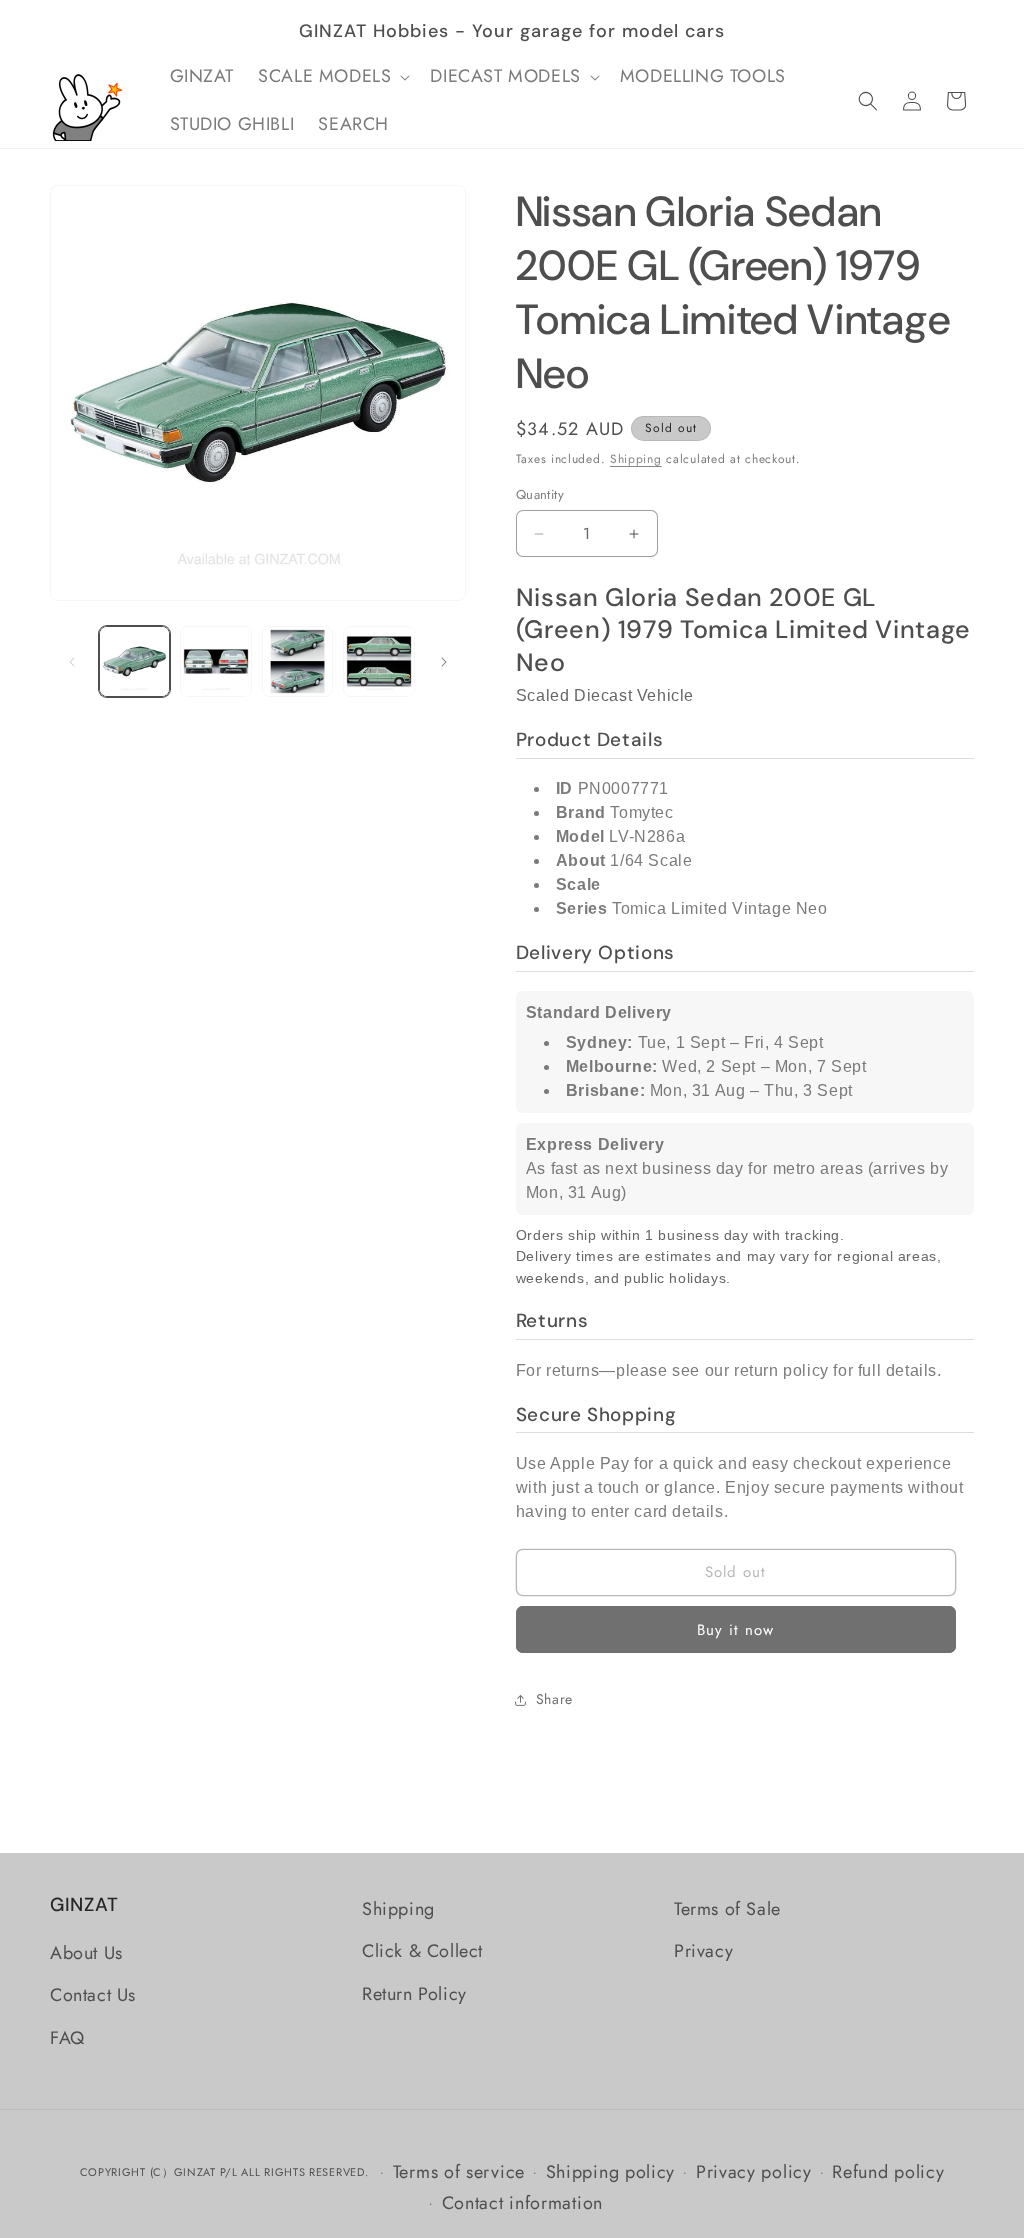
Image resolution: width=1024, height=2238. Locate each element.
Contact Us (93, 1995)
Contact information (522, 2203)
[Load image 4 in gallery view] (378, 661)
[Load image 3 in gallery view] (297, 661)
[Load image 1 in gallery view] (134, 661)
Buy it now (735, 1630)
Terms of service (459, 2172)
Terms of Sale (727, 1909)
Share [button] (554, 1699)
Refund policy (888, 2172)
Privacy (703, 1951)
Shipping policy (611, 2172)
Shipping (636, 459)
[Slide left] (72, 662)
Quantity (540, 494)
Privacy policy (754, 2172)
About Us (86, 1953)
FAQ (67, 2038)
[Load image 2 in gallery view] (215, 661)
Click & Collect (422, 1951)
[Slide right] (444, 662)
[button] (332, 76)
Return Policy (414, 1994)
